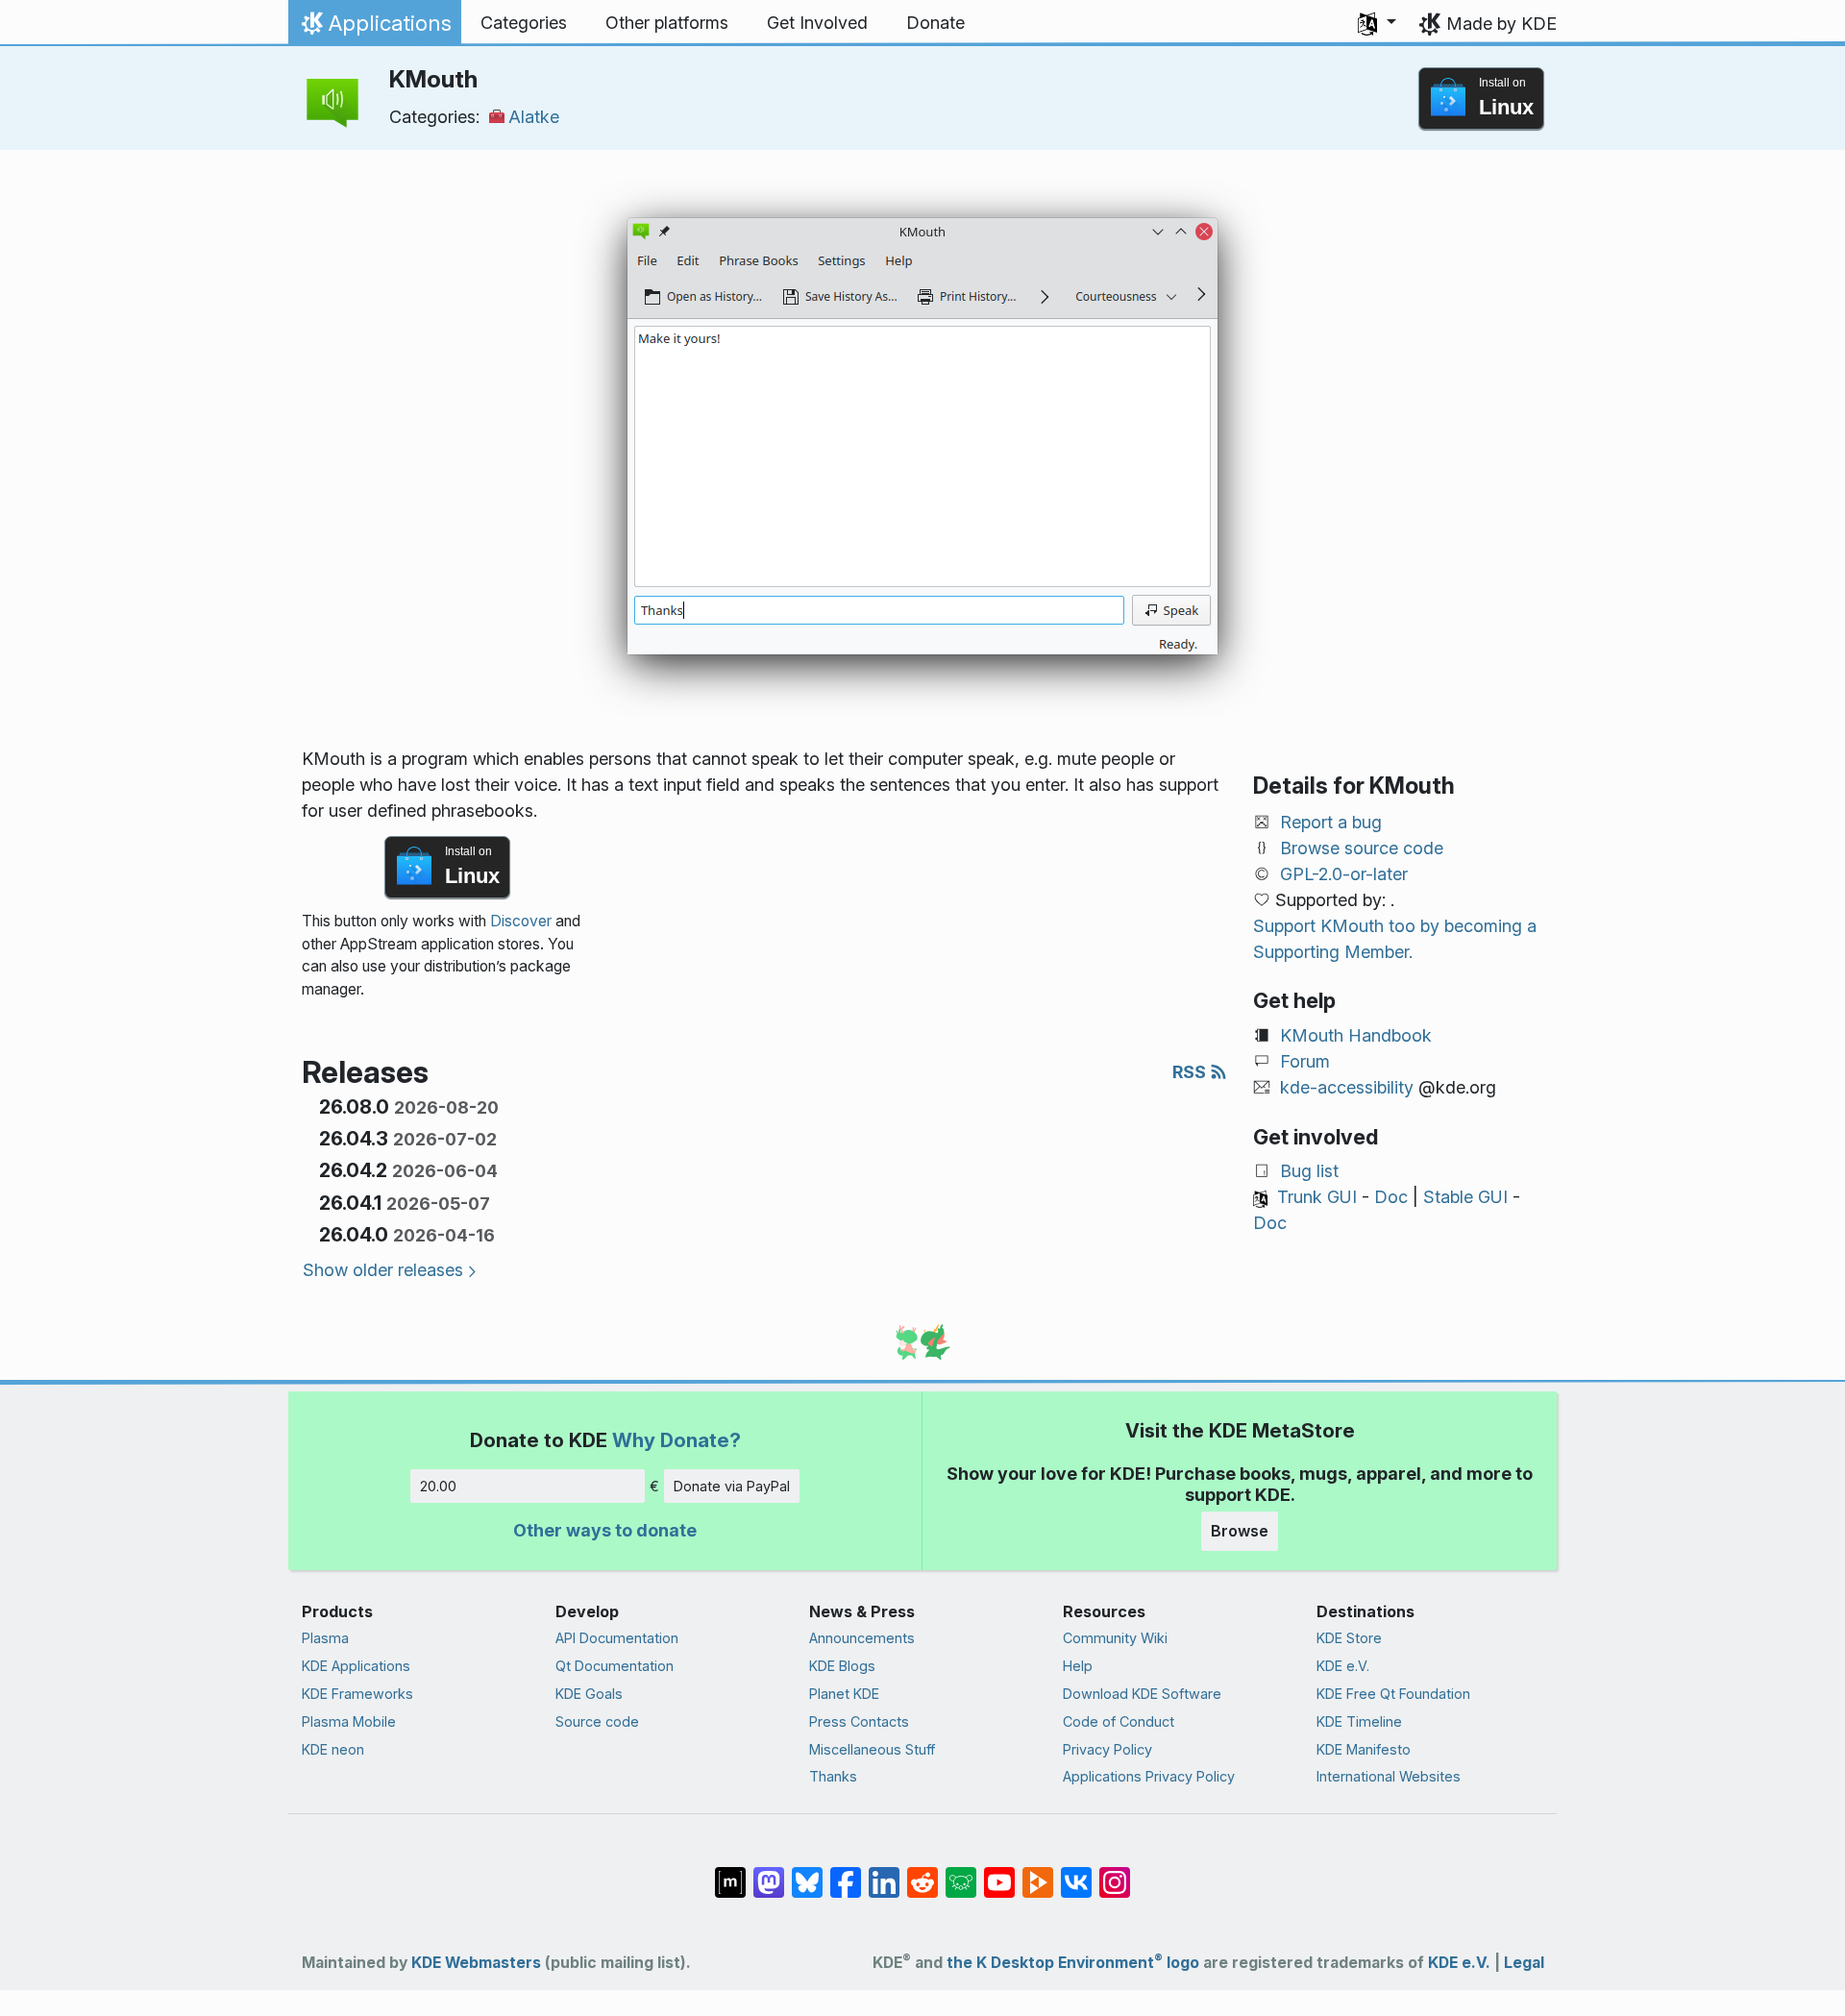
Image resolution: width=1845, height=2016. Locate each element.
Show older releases (383, 1270)
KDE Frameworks (357, 1694)
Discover (521, 921)
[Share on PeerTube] (1038, 1873)
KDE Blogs (842, 1666)
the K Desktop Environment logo (1073, 1963)
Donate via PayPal (732, 1486)
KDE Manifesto (1364, 1749)
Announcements (862, 1638)
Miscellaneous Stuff (872, 1749)
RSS (1191, 1072)
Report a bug (1331, 822)
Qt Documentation (615, 1666)
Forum (1305, 1061)
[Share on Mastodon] (769, 1873)
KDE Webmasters (476, 1963)
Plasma (325, 1638)
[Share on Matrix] (730, 1873)
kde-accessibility (1347, 1087)
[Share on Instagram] (1115, 1873)
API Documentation (617, 1638)
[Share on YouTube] (999, 1873)
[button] (1377, 23)
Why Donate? (676, 1440)
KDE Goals (589, 1694)
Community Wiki (1115, 1638)
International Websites (1389, 1776)
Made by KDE (1501, 24)
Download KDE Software (1142, 1694)
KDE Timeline (1359, 1721)
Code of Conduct (1119, 1721)
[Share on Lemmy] (961, 1873)
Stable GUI (1465, 1197)
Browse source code (1362, 848)
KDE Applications (356, 1666)
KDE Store (1349, 1638)
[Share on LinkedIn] (884, 1873)
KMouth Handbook (1356, 1035)
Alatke (534, 117)
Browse (1240, 1531)
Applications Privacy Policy (1149, 1776)
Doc (1391, 1197)
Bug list (1309, 1171)
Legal (1524, 1963)
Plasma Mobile (349, 1721)
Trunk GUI (1317, 1197)
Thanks (833, 1776)
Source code (597, 1721)
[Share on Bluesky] (807, 1873)
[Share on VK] (1076, 1873)
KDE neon (333, 1749)
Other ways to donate (605, 1530)
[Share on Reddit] (922, 1873)
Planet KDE (844, 1694)
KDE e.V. (1343, 1666)
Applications (374, 28)
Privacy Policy (1107, 1749)
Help (1078, 1666)
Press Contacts (859, 1721)
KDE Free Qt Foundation (1393, 1694)
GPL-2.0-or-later (1344, 874)
